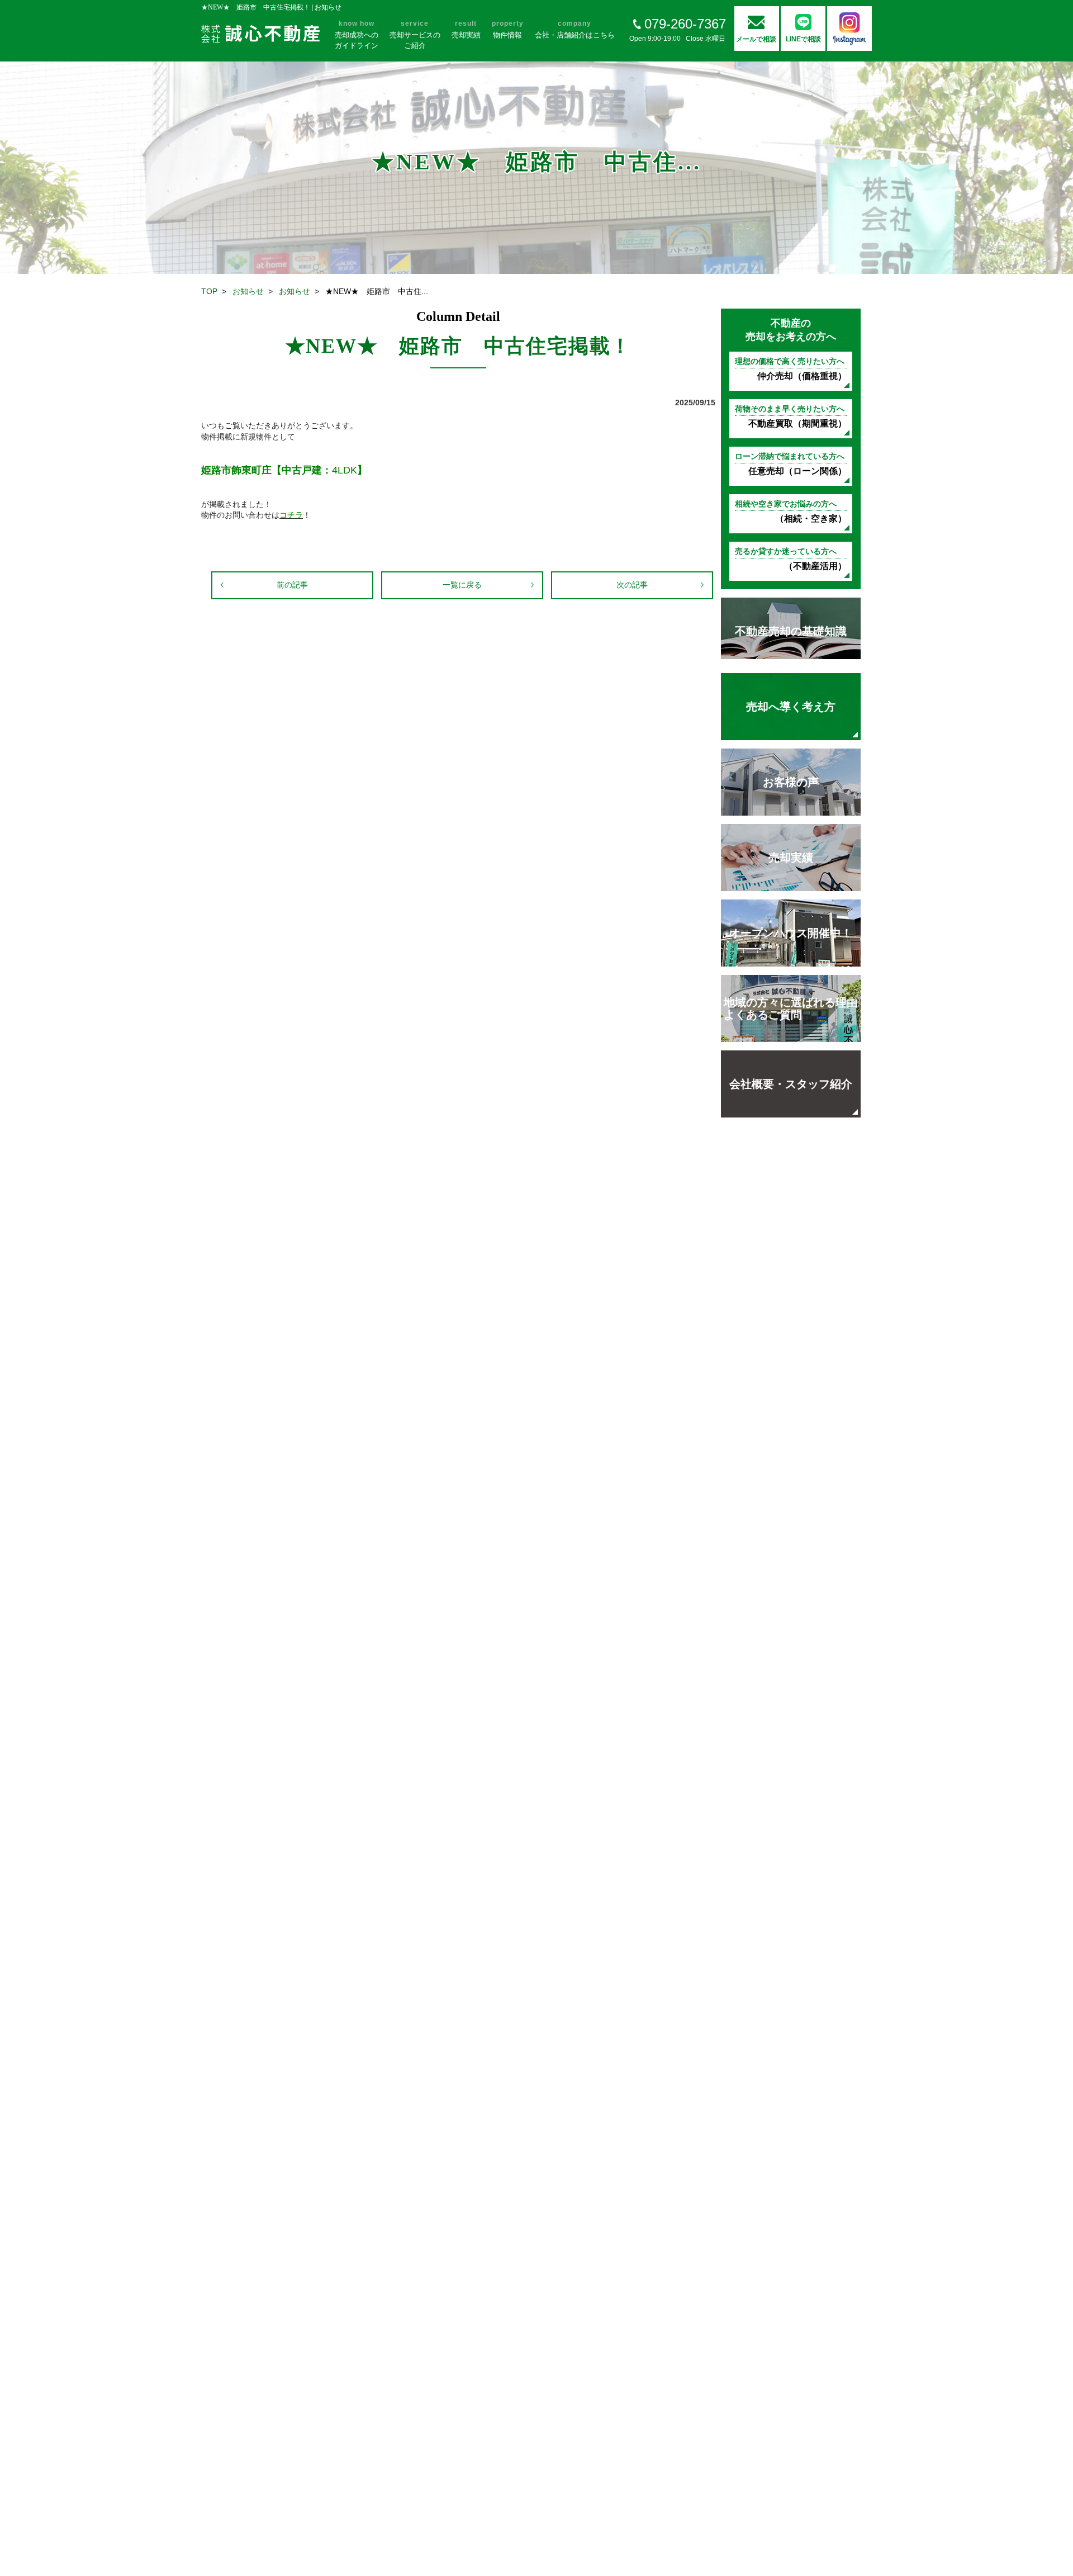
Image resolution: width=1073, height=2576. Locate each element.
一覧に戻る (462, 585)
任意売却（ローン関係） (791, 464)
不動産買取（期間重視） (791, 416)
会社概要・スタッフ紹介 (791, 1084)
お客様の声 (791, 782)
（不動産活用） (791, 559)
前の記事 (292, 585)
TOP (209, 291)
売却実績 (791, 858)
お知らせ (248, 291)
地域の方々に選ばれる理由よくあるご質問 (791, 1008)
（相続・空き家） (791, 511)
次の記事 (632, 585)
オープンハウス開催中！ (791, 933)
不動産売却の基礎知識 (791, 631)
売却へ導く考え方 (791, 707)
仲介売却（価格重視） (791, 369)
